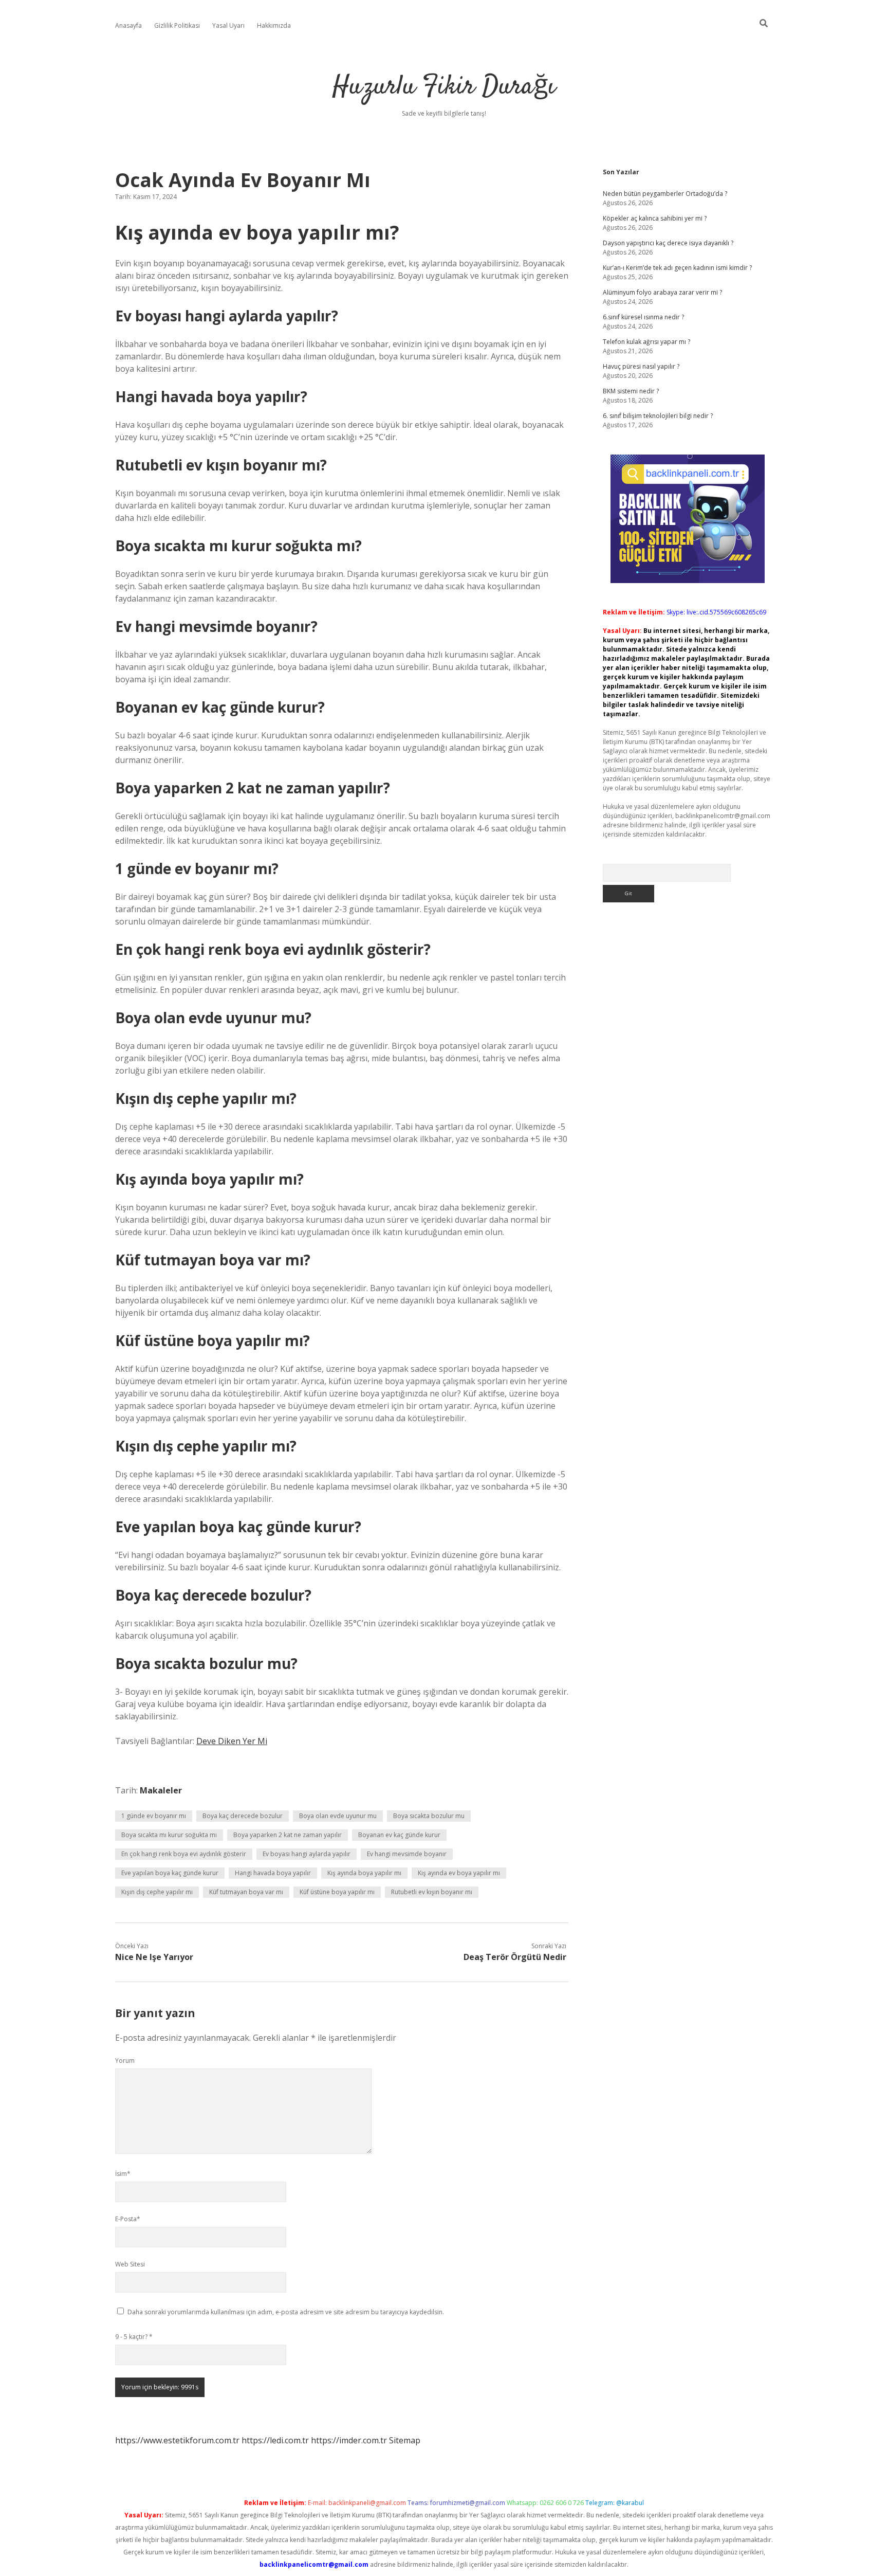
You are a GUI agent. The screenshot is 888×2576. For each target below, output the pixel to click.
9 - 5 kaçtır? (134, 2337)
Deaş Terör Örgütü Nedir (515, 1957)
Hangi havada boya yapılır (273, 1873)
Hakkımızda (274, 25)
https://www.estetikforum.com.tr (177, 2440)
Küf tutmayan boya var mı (246, 1892)
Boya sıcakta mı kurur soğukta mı (169, 1835)
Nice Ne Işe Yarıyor (154, 1957)
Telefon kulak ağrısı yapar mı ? (646, 342)
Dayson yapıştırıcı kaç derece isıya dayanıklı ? (668, 243)
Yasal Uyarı (228, 25)
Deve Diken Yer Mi (232, 1741)
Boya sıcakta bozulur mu (429, 1816)
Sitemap (405, 2440)
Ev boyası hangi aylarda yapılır (307, 1854)
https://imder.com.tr (349, 2440)
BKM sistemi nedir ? (631, 391)
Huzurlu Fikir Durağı (444, 87)
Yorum (125, 2061)
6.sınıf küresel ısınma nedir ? (643, 317)
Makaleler (161, 1790)
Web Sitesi (130, 2264)
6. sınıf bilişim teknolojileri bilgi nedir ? (658, 416)
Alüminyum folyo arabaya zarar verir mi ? (662, 292)
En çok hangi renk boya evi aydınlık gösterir (184, 1854)
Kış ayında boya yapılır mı (364, 1873)
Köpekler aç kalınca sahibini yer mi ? (655, 218)
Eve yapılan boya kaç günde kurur (170, 1873)
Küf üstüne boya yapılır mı (337, 1892)
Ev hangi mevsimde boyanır (407, 1854)
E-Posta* (128, 2219)
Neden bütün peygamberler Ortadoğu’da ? (665, 194)
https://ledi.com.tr (275, 2440)
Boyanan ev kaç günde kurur (399, 1835)
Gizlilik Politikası (177, 25)
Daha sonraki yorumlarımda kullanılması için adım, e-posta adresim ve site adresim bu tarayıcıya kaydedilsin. (286, 2312)
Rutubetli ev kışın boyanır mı (432, 1892)
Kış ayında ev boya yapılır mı (459, 1873)
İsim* (123, 2174)
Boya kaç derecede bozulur (243, 1816)
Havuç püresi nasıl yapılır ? (641, 366)
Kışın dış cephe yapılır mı (157, 1892)
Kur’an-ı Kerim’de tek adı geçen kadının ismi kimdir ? (677, 268)
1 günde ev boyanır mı (154, 1816)
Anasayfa (128, 25)
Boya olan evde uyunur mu (338, 1816)
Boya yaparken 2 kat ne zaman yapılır (288, 1835)
